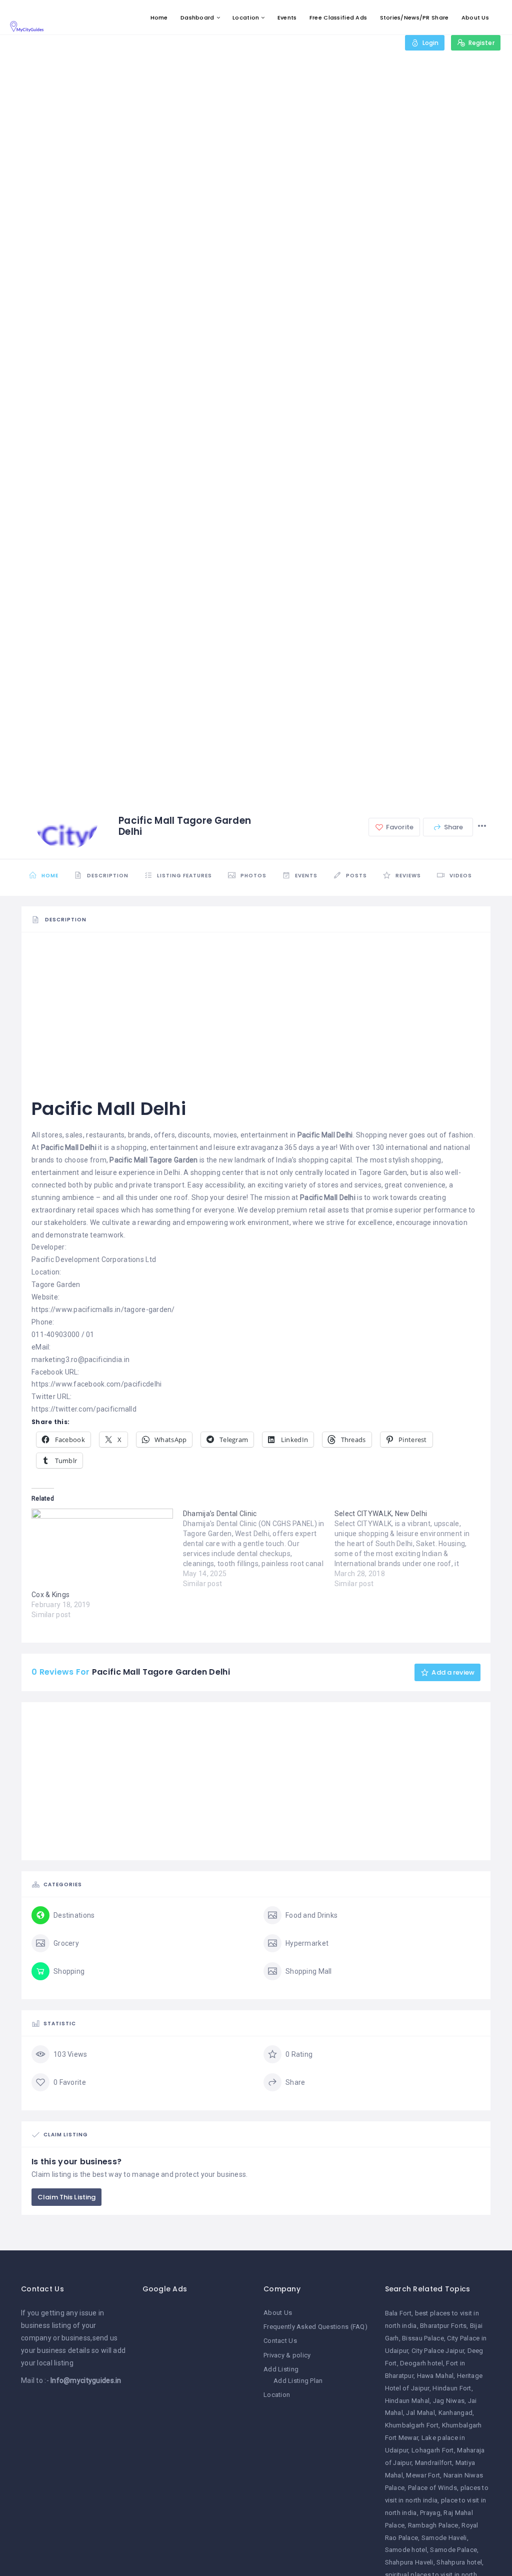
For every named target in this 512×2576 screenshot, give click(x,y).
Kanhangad (456, 2413)
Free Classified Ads (338, 18)
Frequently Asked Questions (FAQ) (315, 2327)
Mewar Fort (423, 2475)
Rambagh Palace (433, 2525)
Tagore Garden (56, 1284)
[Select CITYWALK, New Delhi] (410, 1549)
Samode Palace (453, 2550)
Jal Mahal (420, 2413)
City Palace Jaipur (438, 2351)
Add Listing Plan (298, 2381)
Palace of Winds (432, 2488)
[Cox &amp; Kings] (102, 1549)
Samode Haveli (444, 2538)
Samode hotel (406, 2550)
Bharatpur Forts (443, 2326)
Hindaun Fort (452, 2388)
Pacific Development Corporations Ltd (94, 1259)
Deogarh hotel (421, 2363)
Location (246, 18)
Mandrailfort (433, 2463)
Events (287, 18)
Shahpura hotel (459, 2562)
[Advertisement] (256, 1011)
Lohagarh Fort (433, 2450)
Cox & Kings (50, 1595)
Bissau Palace (423, 2338)
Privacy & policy (287, 2355)
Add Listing (281, 2369)
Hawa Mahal (435, 2376)
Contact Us (280, 2341)
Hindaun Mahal (407, 2401)
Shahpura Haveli (409, 2562)
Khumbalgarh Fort (412, 2425)
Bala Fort (398, 2313)
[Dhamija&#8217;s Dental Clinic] (259, 1549)
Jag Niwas (449, 2401)
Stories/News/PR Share (414, 18)
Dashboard (197, 18)
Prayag (430, 2513)
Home (159, 18)
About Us (475, 18)
